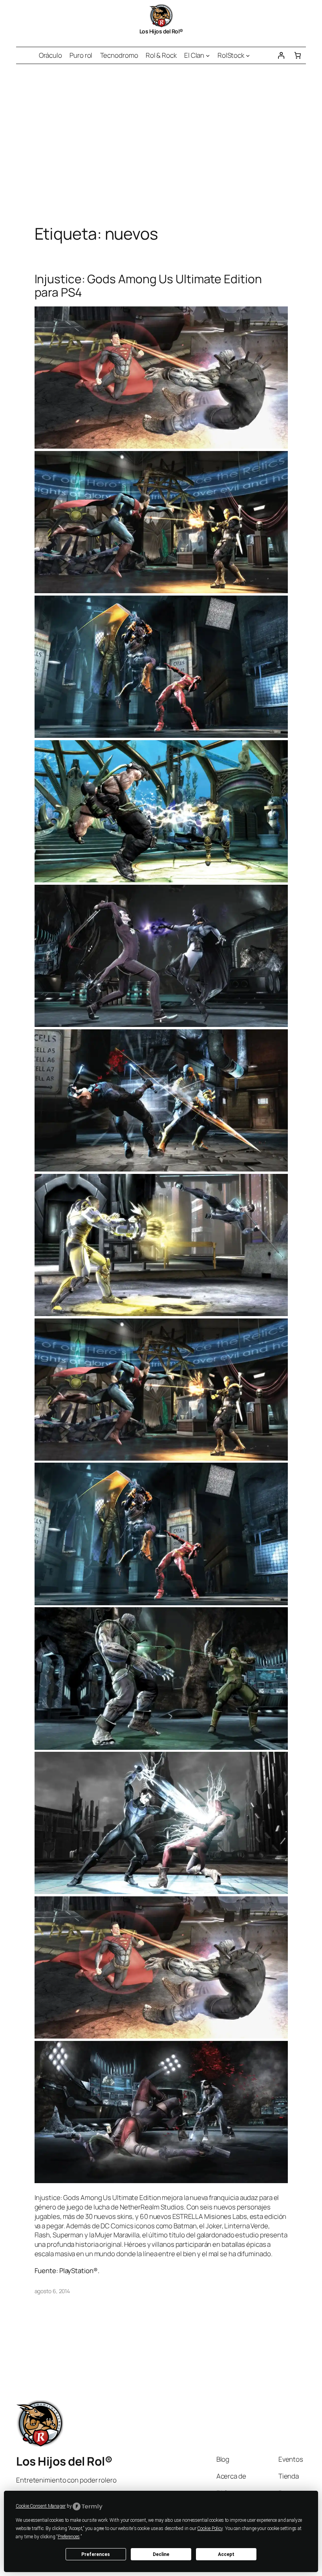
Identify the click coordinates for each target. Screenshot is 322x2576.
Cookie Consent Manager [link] (41, 2506)
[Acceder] (281, 55)
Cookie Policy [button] (210, 2528)
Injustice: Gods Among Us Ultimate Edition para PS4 (148, 285)
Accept (226, 2554)
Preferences (96, 2554)
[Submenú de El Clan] (208, 55)
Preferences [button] (69, 2537)
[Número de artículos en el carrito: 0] (298, 55)
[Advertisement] (161, 147)
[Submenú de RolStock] (248, 55)
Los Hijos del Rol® (161, 31)
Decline (161, 2554)
